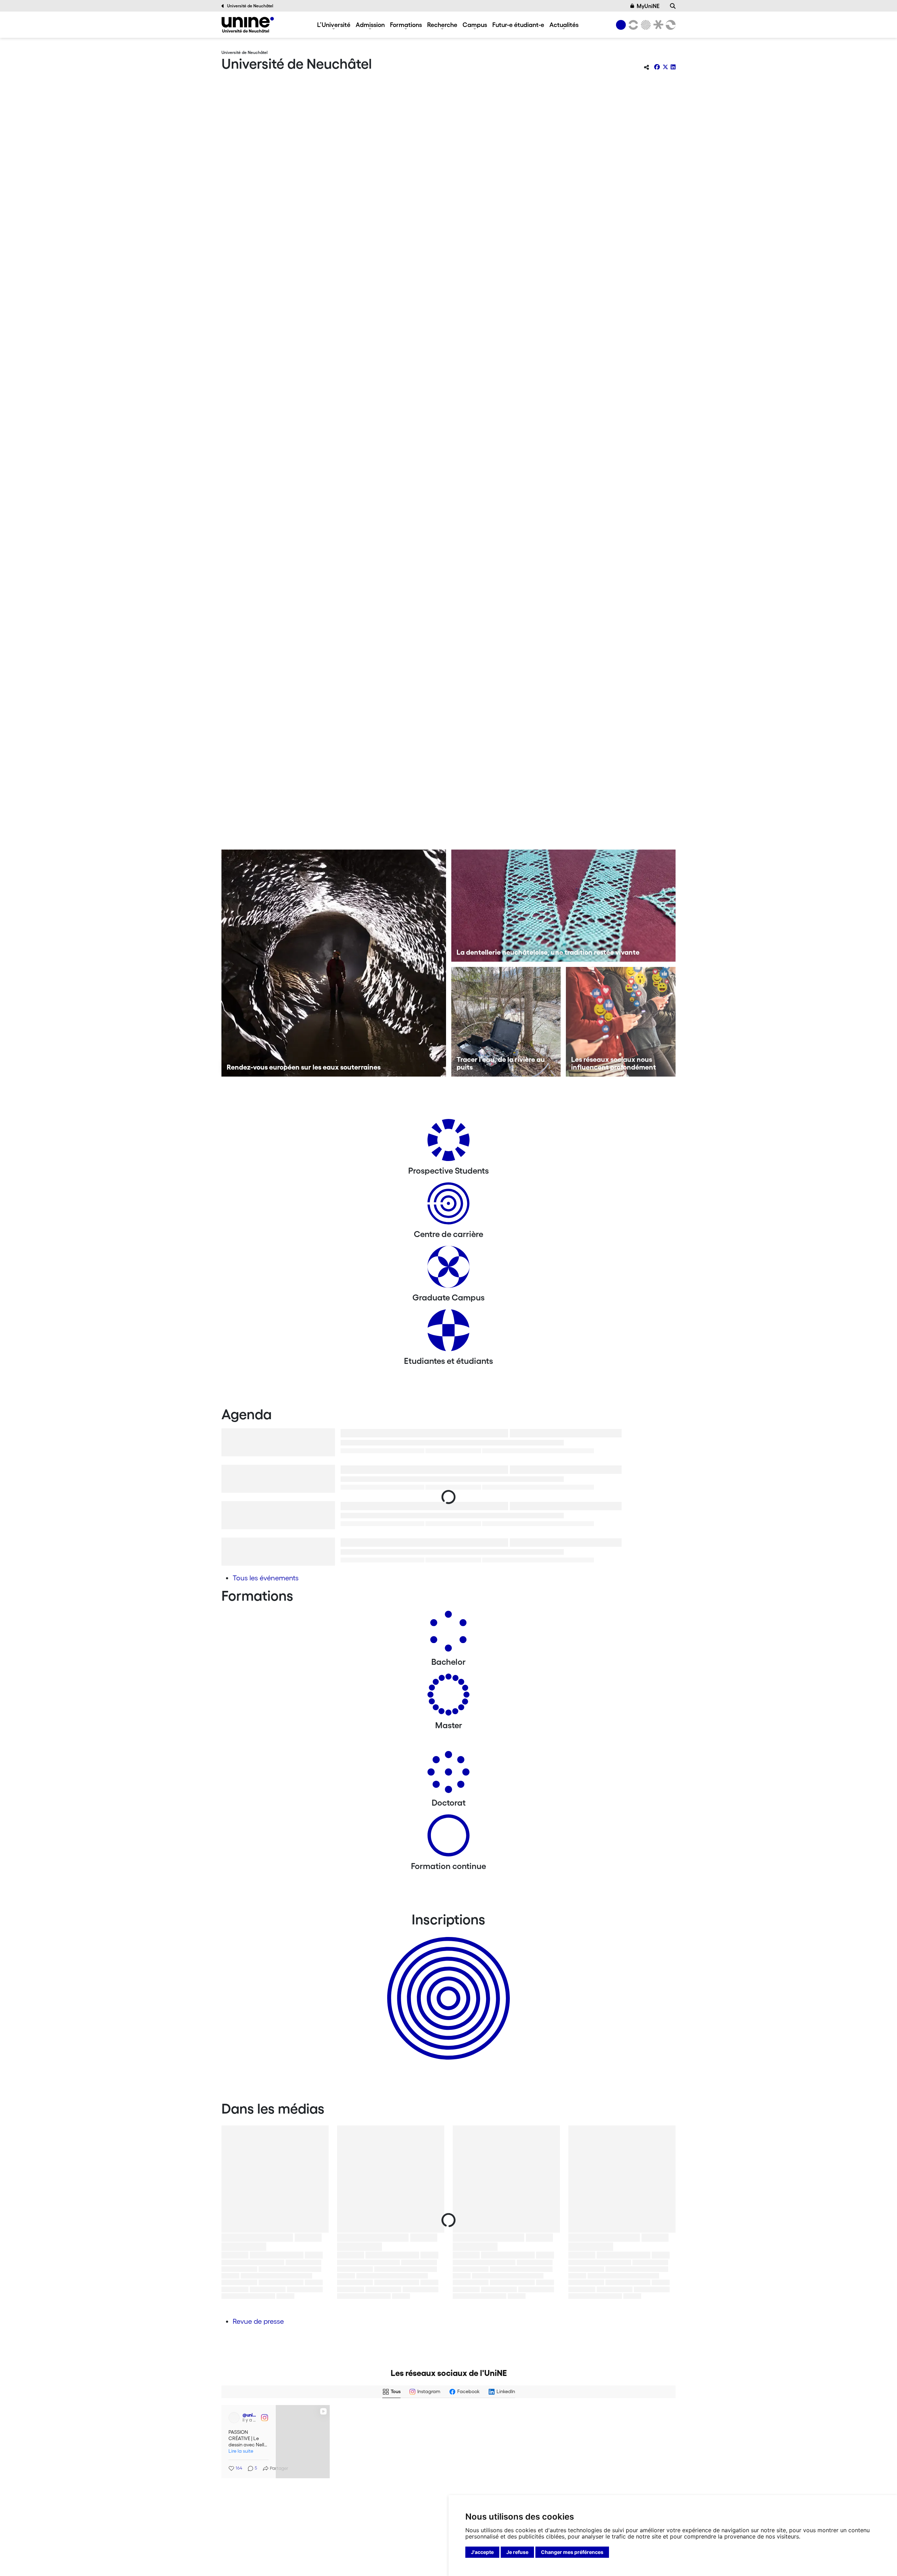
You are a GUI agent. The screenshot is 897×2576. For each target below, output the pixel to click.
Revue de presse (258, 2321)
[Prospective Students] (448, 1143)
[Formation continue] (448, 1838)
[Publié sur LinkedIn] (320, 2416)
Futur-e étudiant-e (518, 25)
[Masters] (448, 1697)
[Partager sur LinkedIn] (673, 67)
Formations (406, 25)
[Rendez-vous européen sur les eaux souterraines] (334, 963)
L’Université (334, 25)
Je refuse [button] (517, 2552)
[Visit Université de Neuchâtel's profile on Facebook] (348, 2416)
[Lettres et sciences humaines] (632, 25)
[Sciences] (645, 25)
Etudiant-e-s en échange (447, 1986)
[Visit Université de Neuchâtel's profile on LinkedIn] (233, 2416)
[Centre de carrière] (448, 1206)
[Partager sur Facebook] (657, 67)
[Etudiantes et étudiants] (448, 1333)
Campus (475, 25)
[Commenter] (589, 2458)
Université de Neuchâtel (250, 6)
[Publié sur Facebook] (435, 2416)
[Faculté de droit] (657, 25)
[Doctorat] (448, 1775)
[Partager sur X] (665, 67)
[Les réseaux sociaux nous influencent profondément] (621, 1022)
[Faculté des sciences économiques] (670, 25)
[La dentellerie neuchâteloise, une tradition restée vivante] (564, 906)
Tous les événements (266, 1578)
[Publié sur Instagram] (435, 2485)
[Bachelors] (448, 1634)
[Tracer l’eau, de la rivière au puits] (506, 1022)
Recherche (442, 25)
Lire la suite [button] (239, 2448)
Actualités (564, 25)
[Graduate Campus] (448, 1269)
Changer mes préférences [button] (572, 2552)
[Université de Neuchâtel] (248, 25)
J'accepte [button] (482, 2552)
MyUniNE (648, 6)
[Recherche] (673, 6)
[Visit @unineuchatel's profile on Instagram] (348, 2485)
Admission (370, 25)
